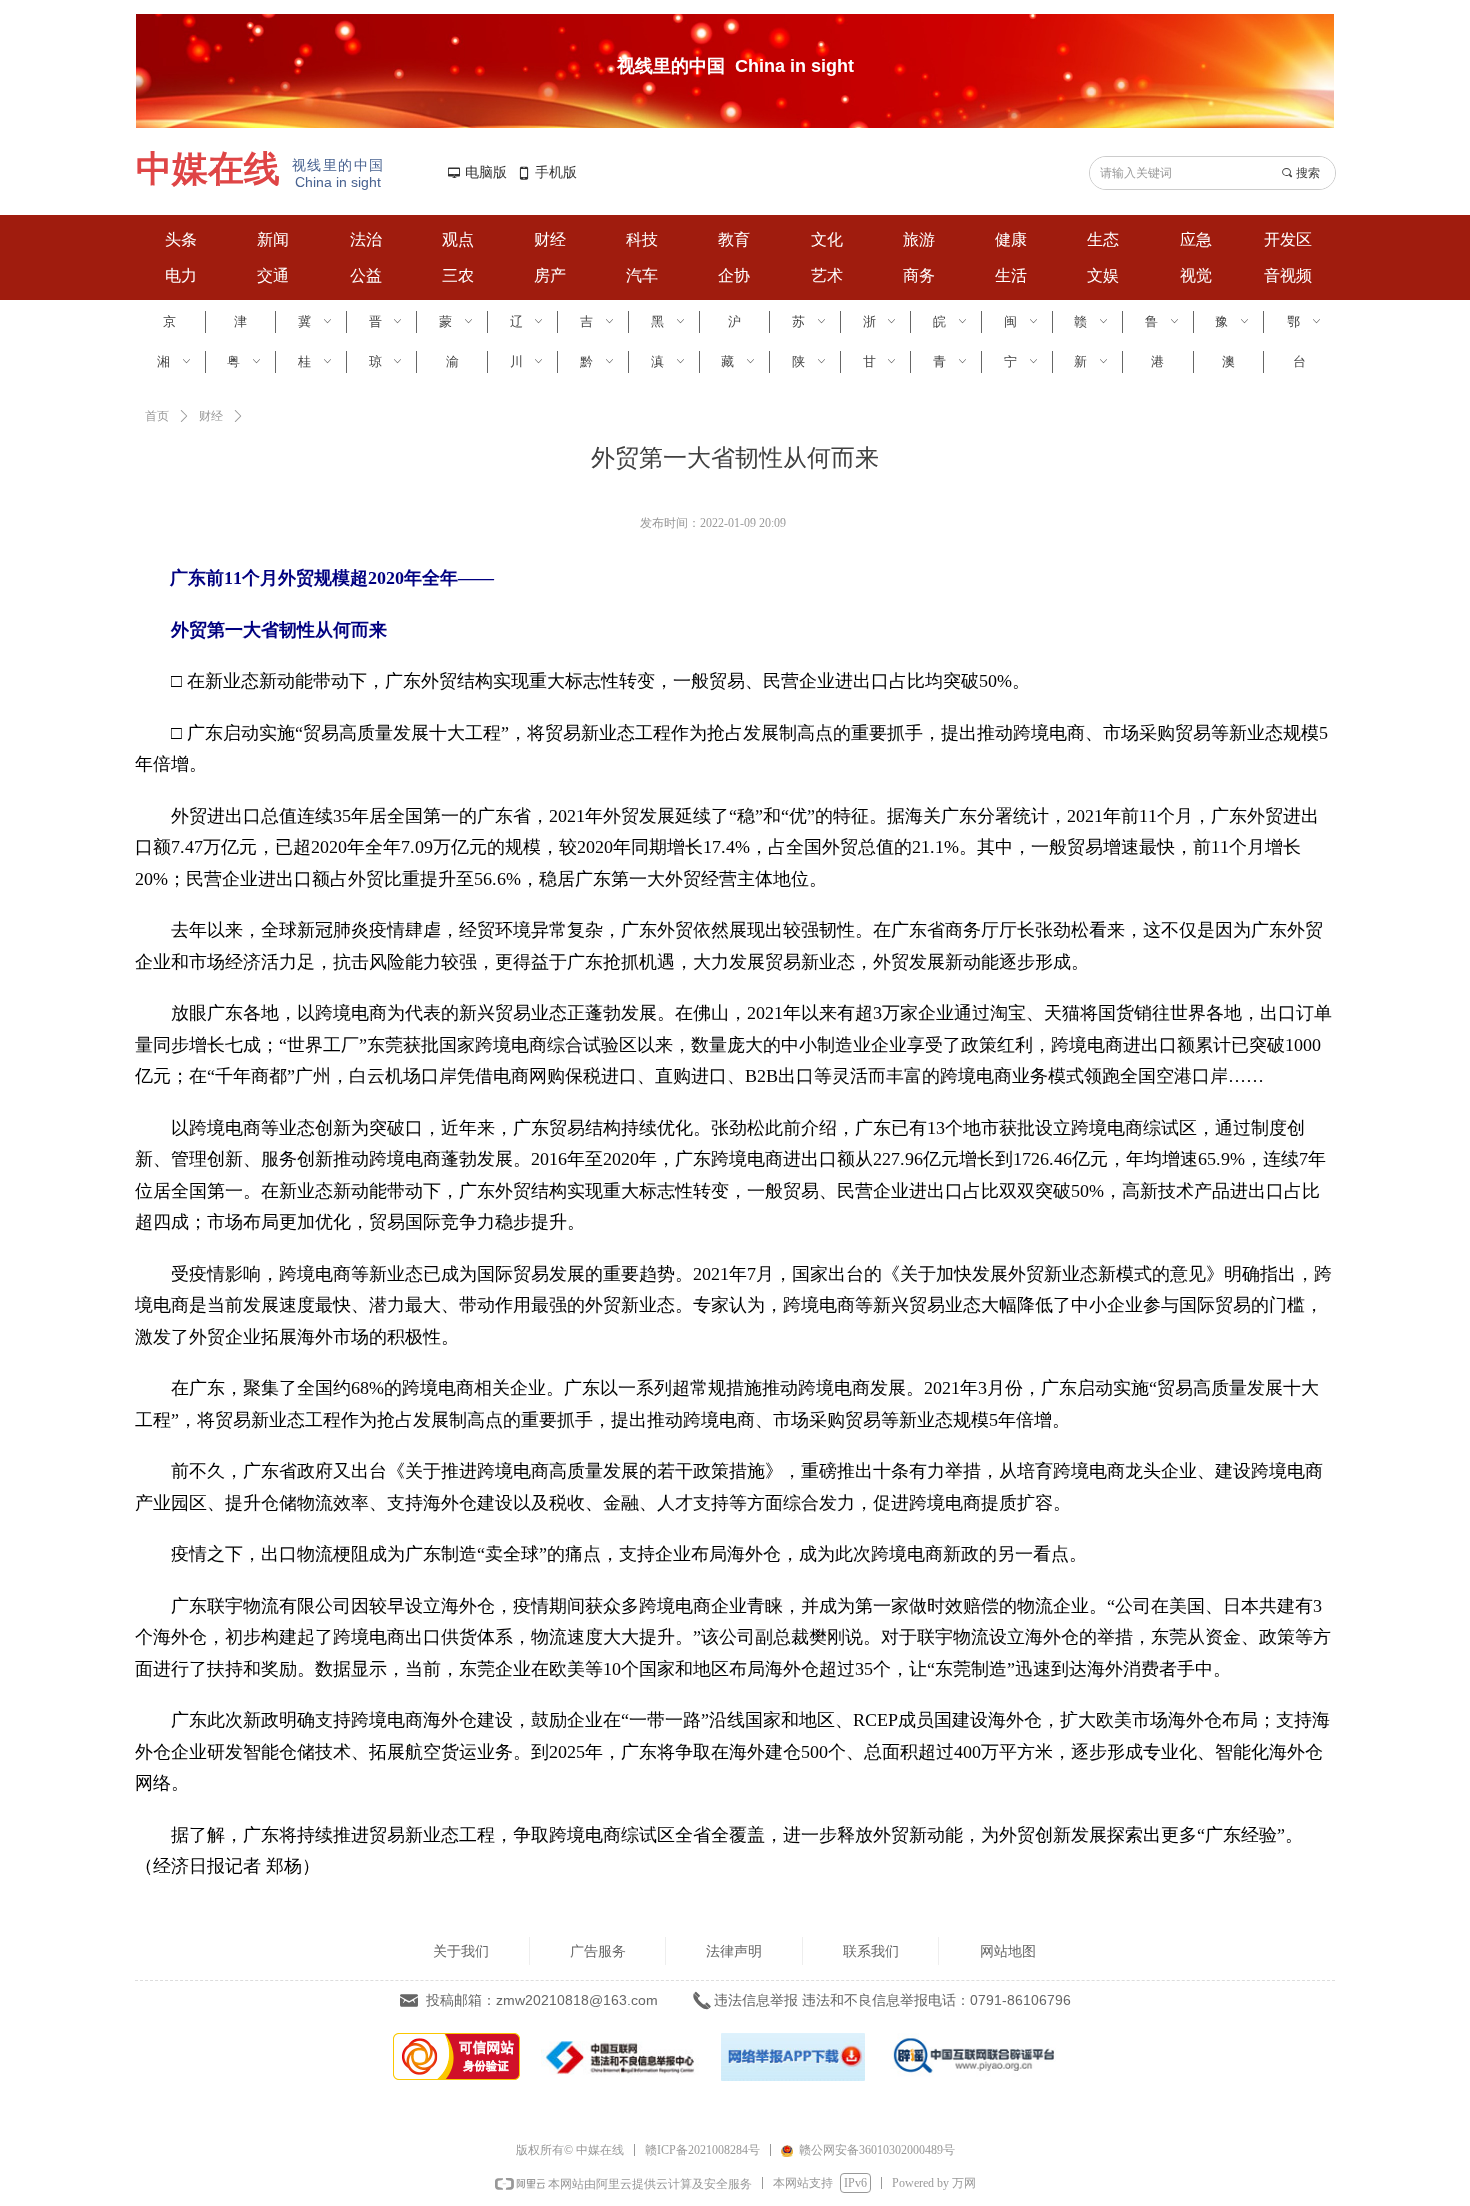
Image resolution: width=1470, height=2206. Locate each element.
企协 (734, 275)
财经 (550, 239)
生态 (1103, 239)
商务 (919, 275)
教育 (734, 239)
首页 (157, 416)
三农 (458, 275)
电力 (181, 275)
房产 (550, 275)
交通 (273, 275)
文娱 (1103, 275)
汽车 (642, 275)
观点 (458, 239)
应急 (1196, 239)
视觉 (1196, 275)
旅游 (919, 239)
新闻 (273, 239)
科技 (642, 239)
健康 (1011, 239)
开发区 (1288, 239)
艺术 (827, 275)
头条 (181, 239)
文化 (827, 239)
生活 (1011, 275)
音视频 (1288, 275)
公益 (366, 275)
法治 (366, 239)
